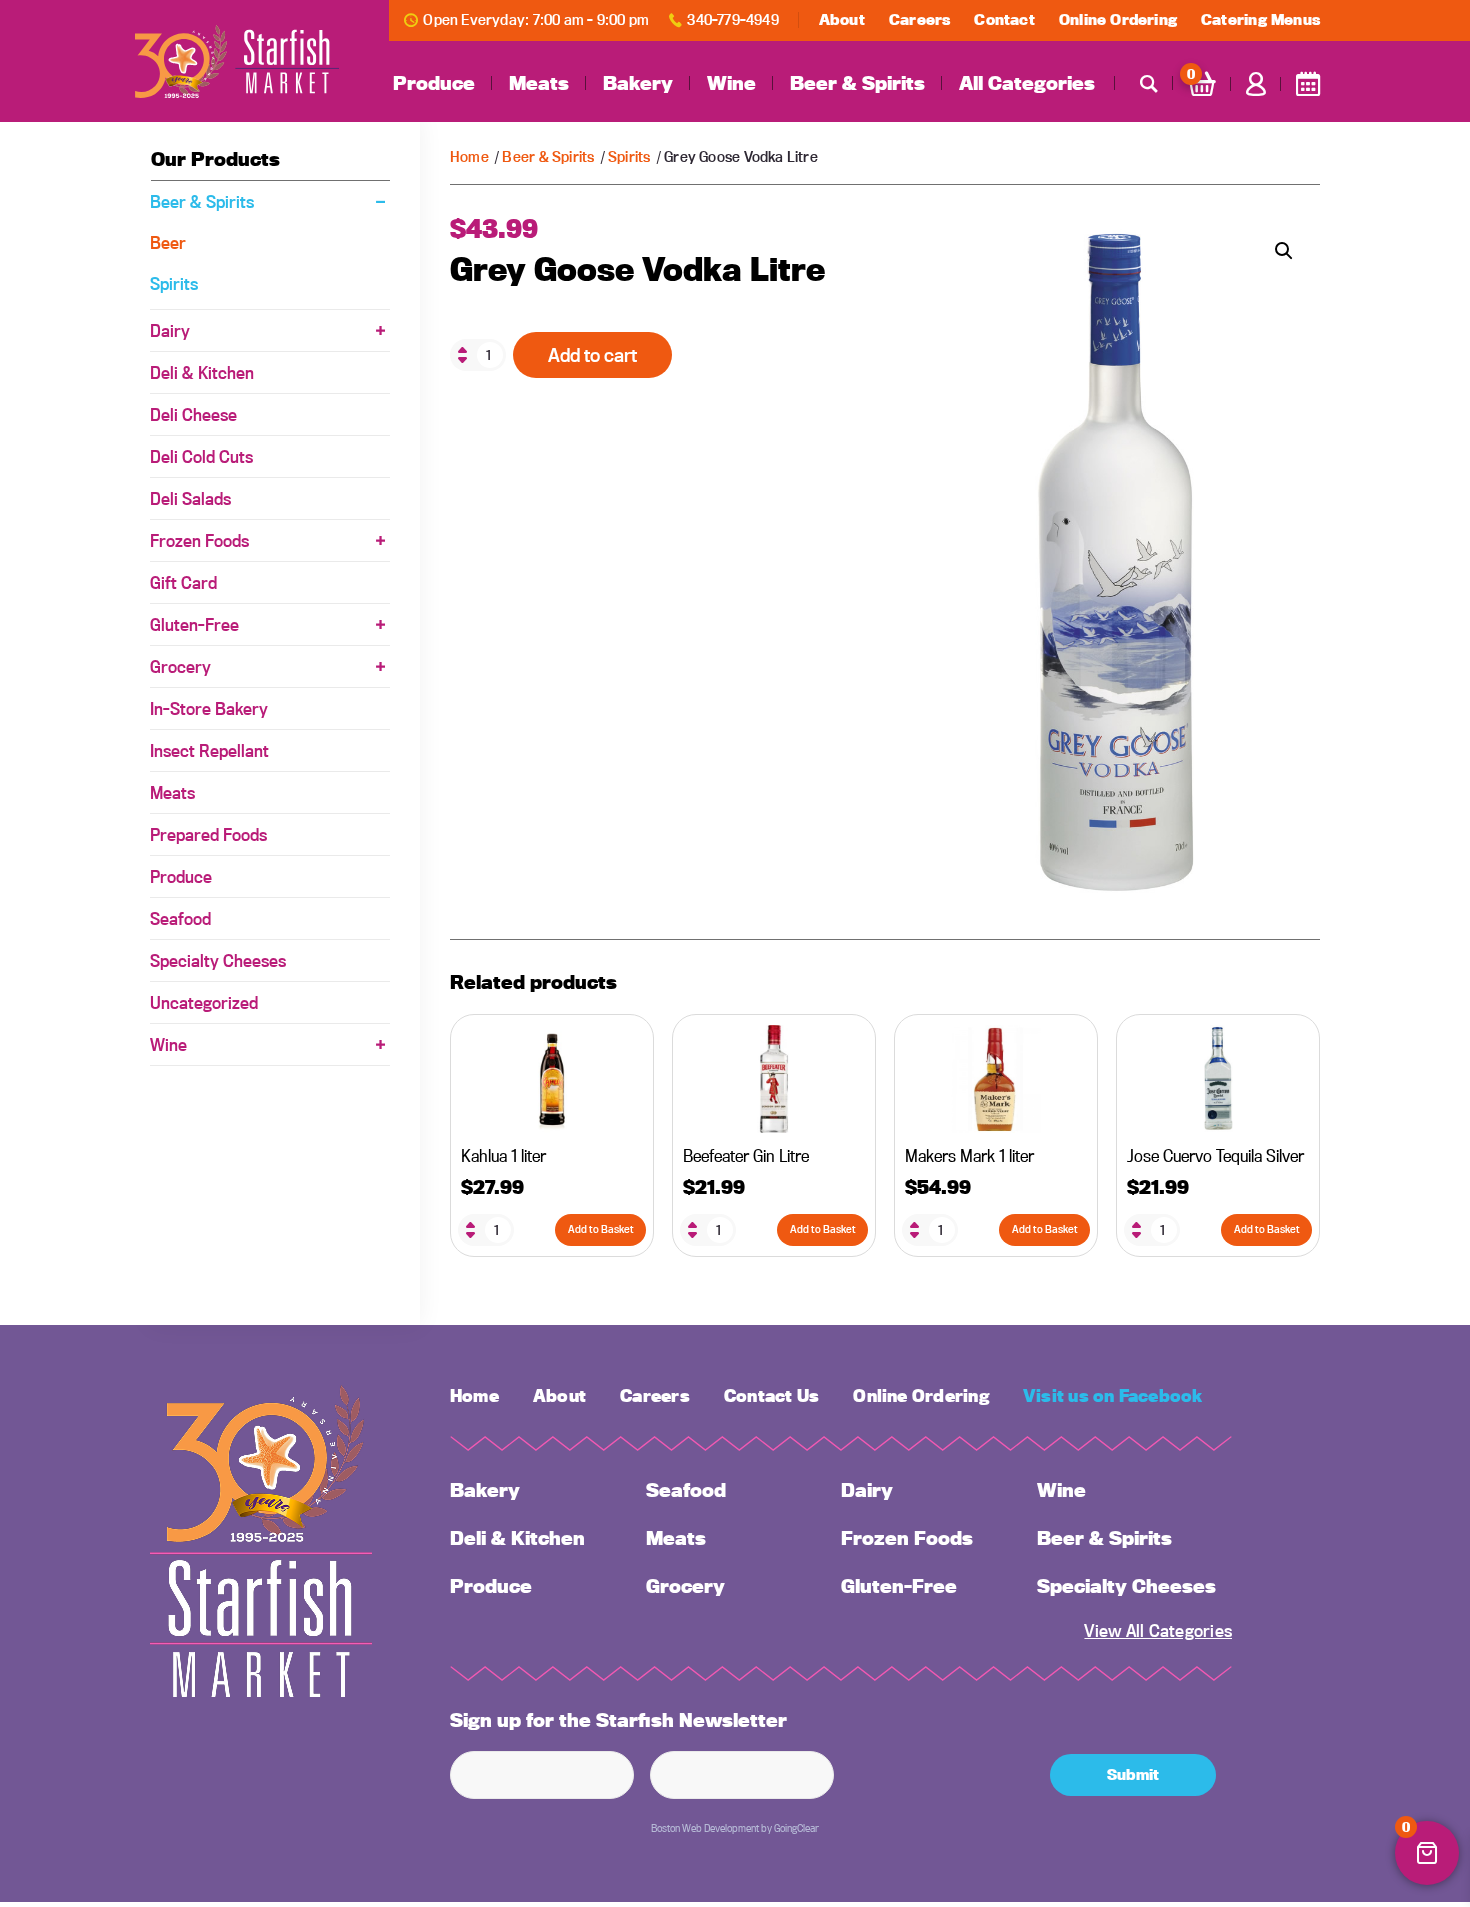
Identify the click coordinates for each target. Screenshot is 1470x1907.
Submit (1133, 1774)
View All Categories (1158, 1630)
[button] (1284, 251)
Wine (731, 83)
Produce (434, 83)
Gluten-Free (194, 624)
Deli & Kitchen (202, 372)
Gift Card (183, 582)
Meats (539, 83)
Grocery (180, 666)
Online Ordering (1118, 19)
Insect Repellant (209, 750)
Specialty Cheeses (218, 960)
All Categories (1027, 83)
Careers (919, 19)
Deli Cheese (193, 414)
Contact (1004, 19)
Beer (168, 242)
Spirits (629, 156)
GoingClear (796, 1828)
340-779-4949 (733, 19)
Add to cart (592, 355)
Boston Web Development (705, 1828)
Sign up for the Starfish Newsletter (618, 1720)
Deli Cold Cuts (201, 456)
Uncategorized (204, 1002)
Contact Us (771, 1395)
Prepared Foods (208, 834)
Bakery (638, 83)
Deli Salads (190, 498)
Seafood (180, 918)
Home (469, 156)
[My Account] (1256, 84)
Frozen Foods (199, 540)
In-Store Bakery (209, 708)
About (842, 19)
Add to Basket (601, 1229)
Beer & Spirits (857, 83)
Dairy (170, 330)
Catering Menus (1260, 19)
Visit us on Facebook (1113, 1395)
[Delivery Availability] (1308, 84)
